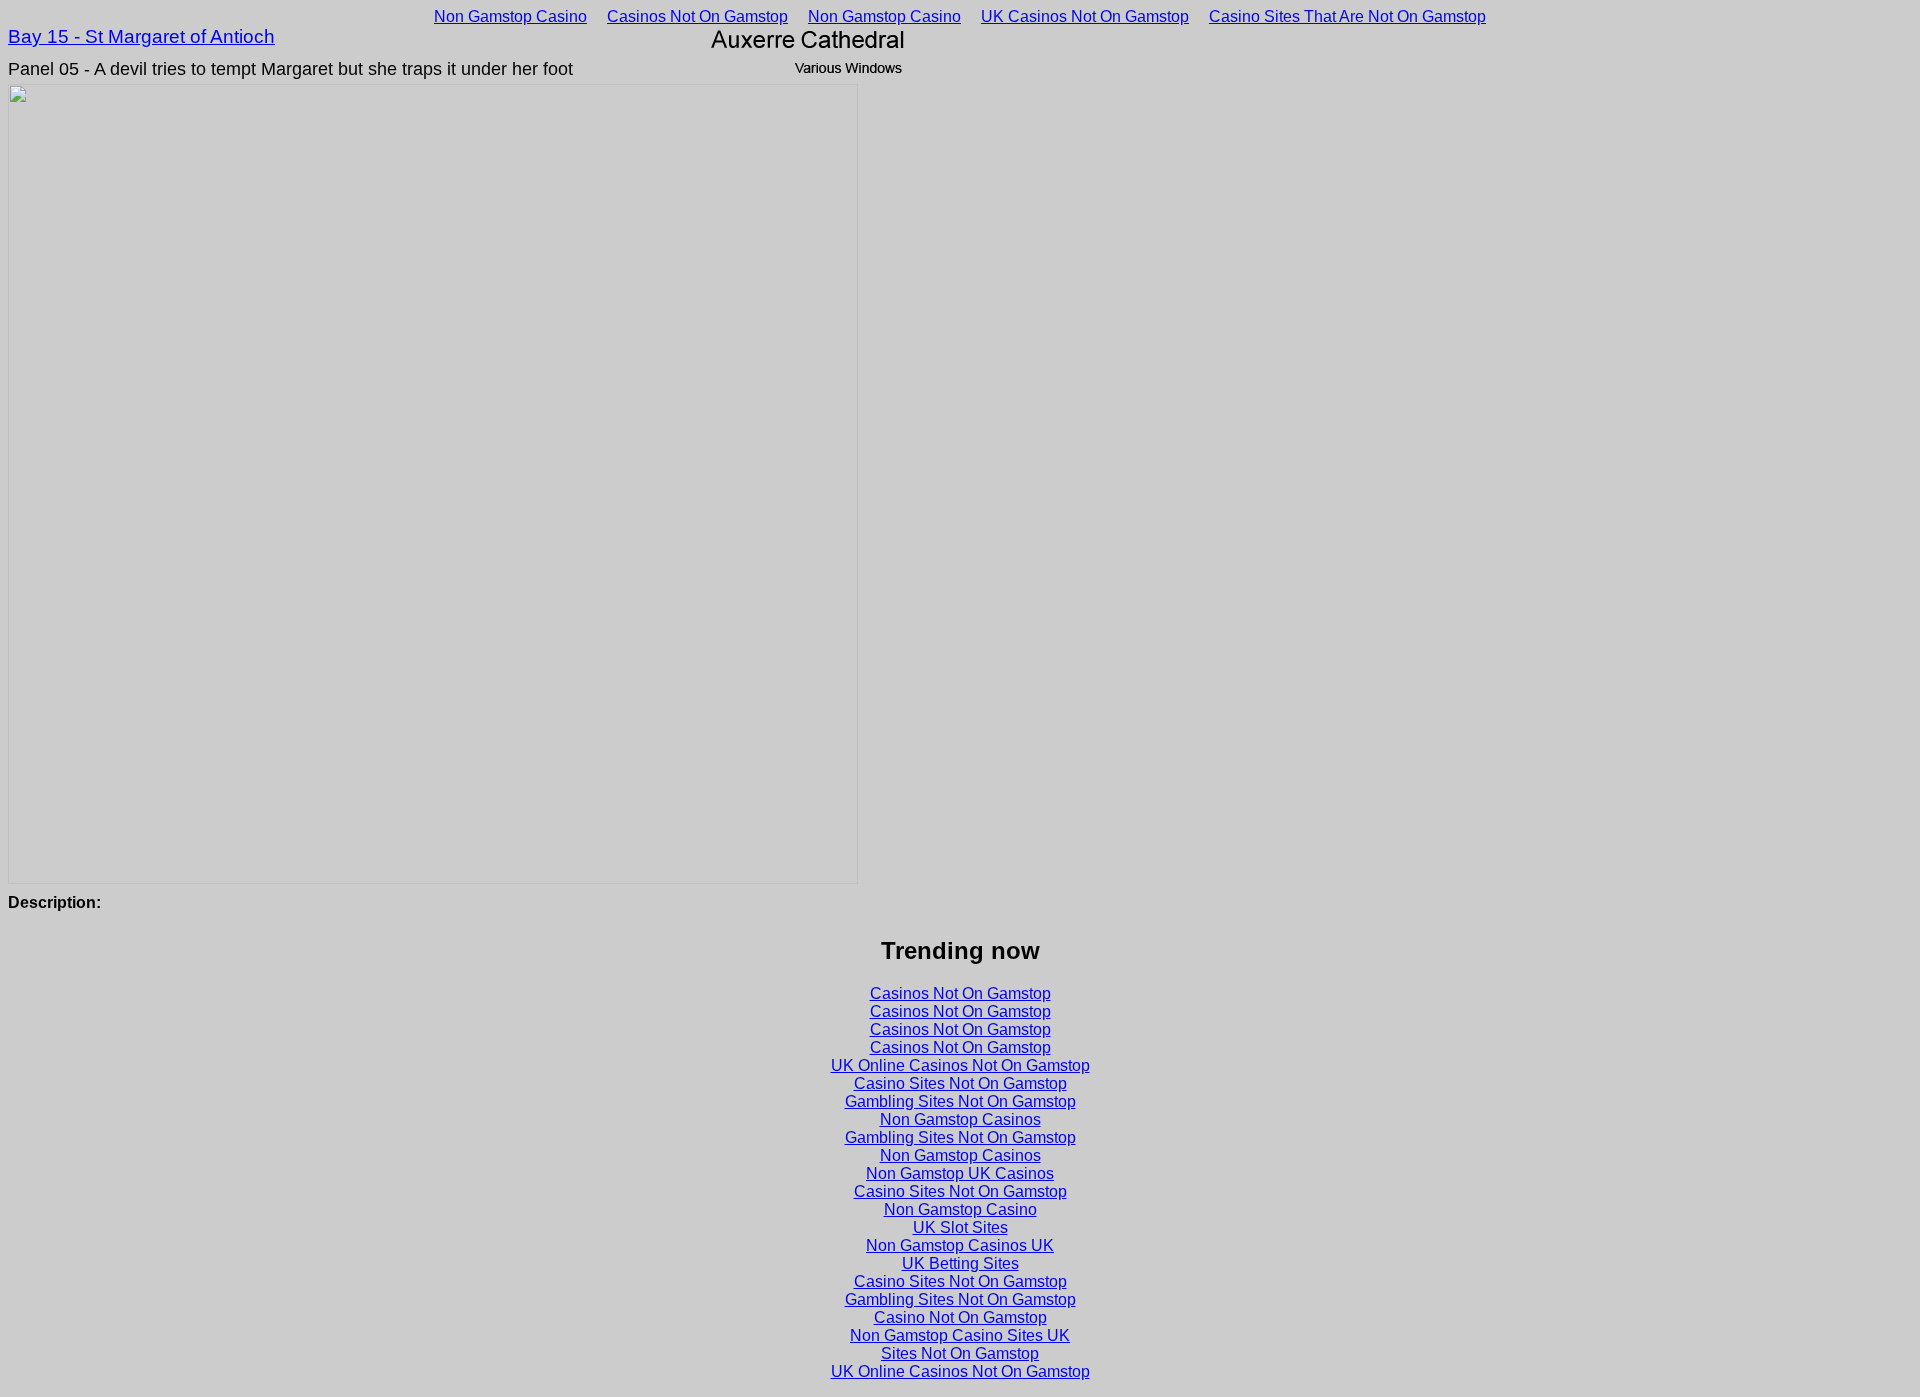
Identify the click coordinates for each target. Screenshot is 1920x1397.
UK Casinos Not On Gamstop (1085, 16)
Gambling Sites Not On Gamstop (960, 1101)
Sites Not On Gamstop (960, 1353)
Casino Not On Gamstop (960, 1317)
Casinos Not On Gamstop (697, 16)
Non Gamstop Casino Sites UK (960, 1335)
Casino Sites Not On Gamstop (960, 1083)
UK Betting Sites (960, 1263)
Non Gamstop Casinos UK (960, 1245)
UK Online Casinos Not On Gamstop (960, 1065)
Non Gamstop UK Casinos (960, 1173)
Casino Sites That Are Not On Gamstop (1347, 16)
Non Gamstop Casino (510, 16)
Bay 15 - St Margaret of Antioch (141, 36)
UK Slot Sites (960, 1227)
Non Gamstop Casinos (960, 1119)
